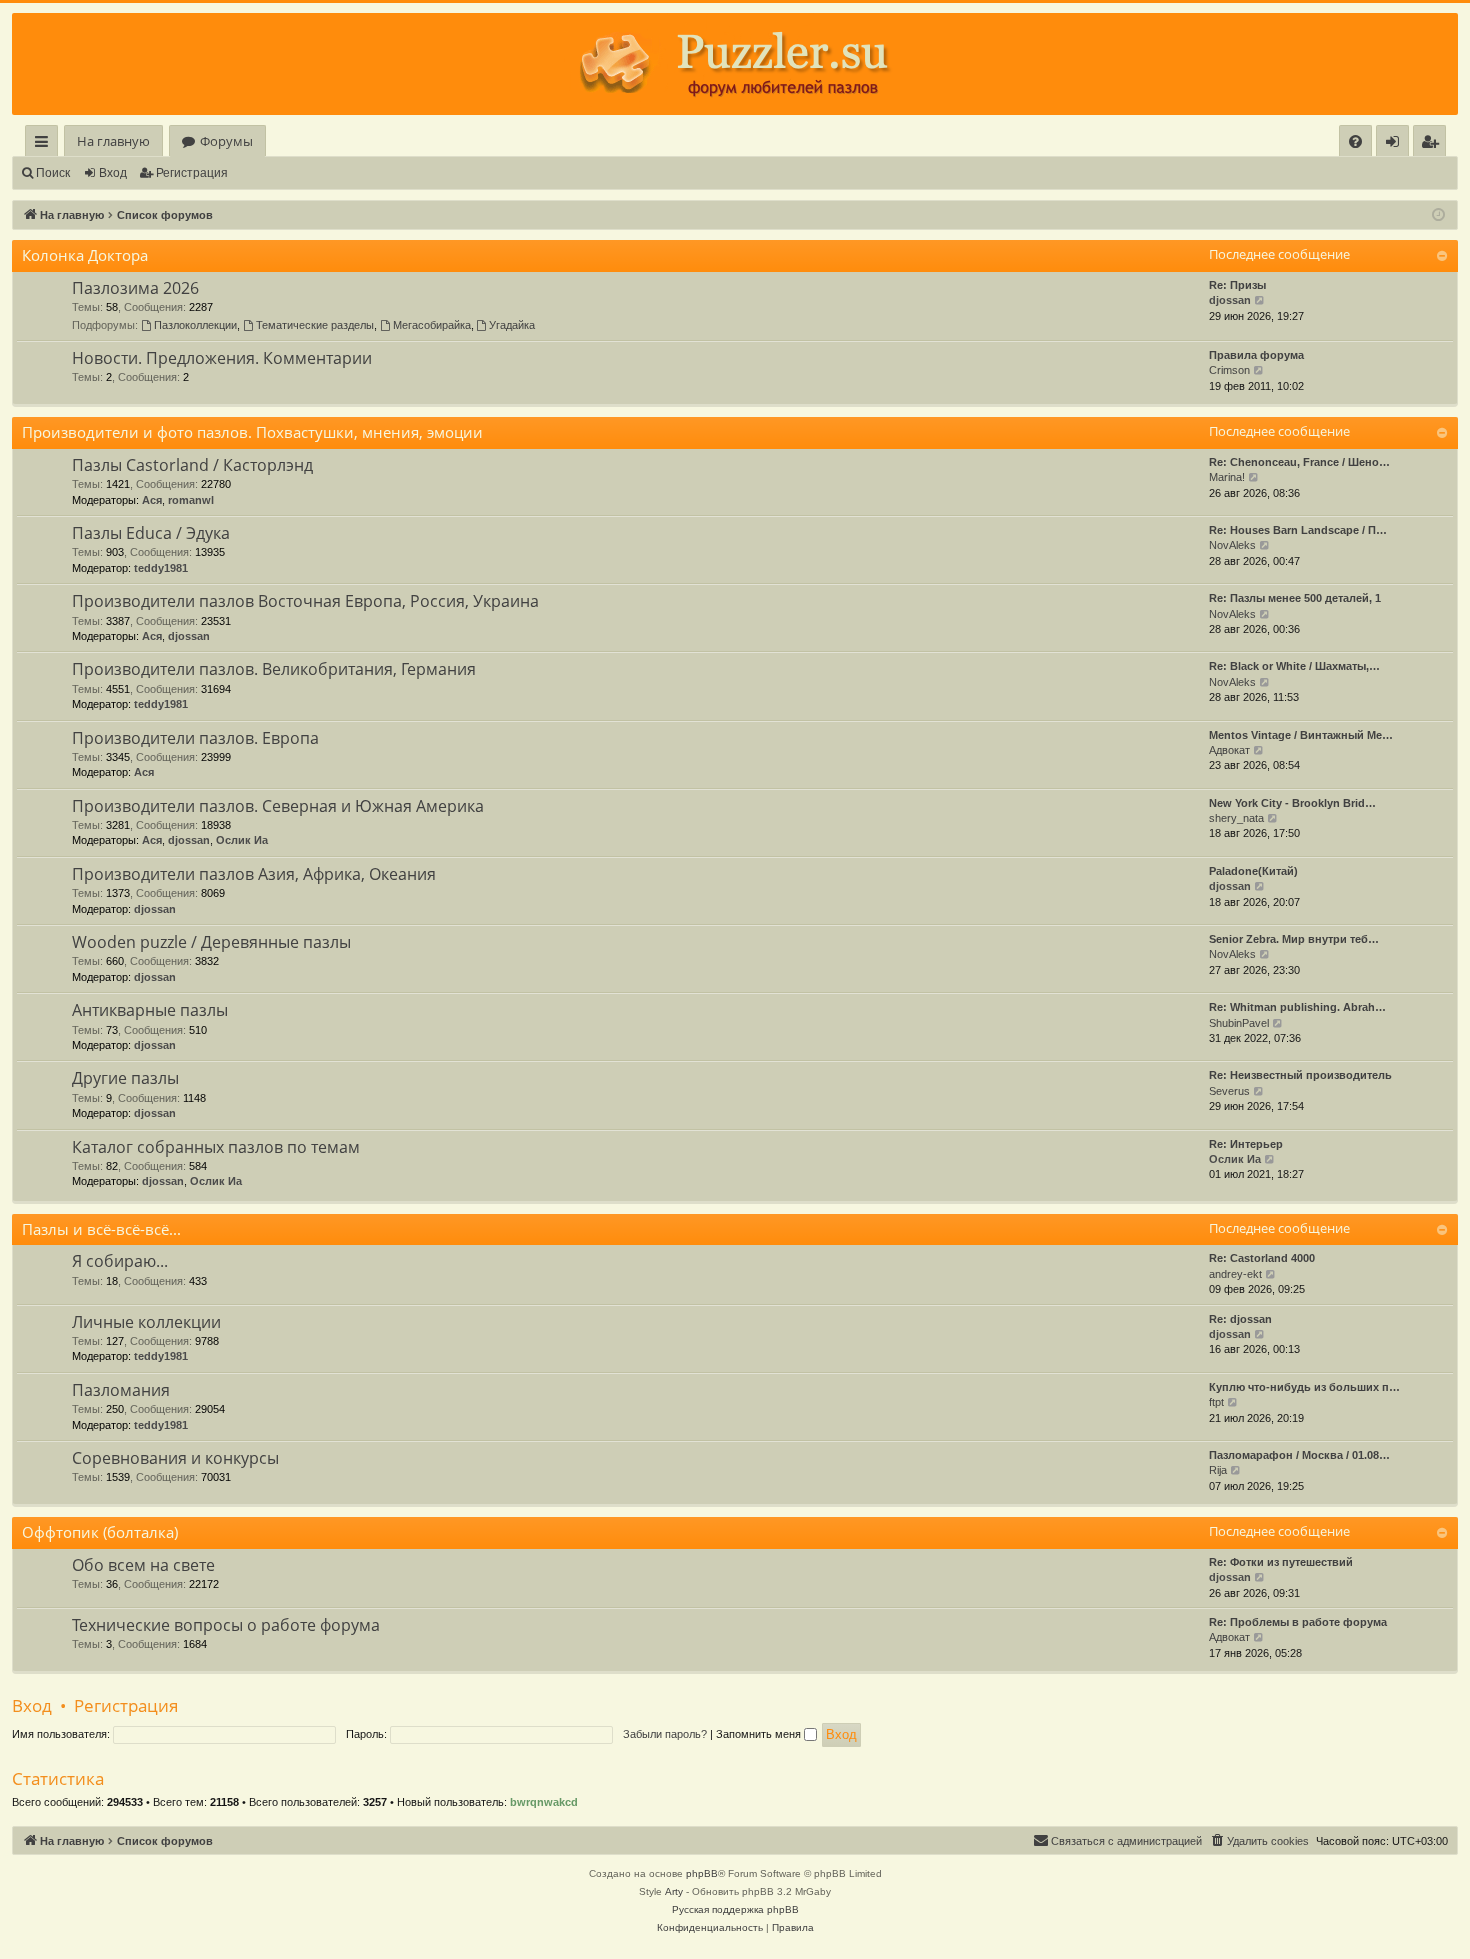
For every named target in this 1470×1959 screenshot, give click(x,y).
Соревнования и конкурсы (175, 1458)
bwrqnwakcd (544, 1802)
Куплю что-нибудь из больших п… (1304, 1387)
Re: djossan (1240, 1319)
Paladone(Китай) (1253, 871)
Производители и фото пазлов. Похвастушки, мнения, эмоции (252, 432)
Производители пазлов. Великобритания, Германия (274, 669)
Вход (113, 173)
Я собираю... (120, 1261)
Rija (1218, 1470)
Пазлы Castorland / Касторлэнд (192, 465)
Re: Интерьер (1246, 1144)
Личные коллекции (146, 1322)
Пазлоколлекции (195, 325)
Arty (674, 1891)
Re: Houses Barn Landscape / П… (1298, 530)
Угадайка (512, 325)
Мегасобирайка (432, 325)
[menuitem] (1355, 141)
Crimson (1229, 370)
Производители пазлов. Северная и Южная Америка (278, 806)
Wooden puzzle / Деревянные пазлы (211, 942)
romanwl (191, 500)
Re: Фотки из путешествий (1281, 1562)
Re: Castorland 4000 (1262, 1258)
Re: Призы (1237, 285)
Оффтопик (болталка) (100, 1532)
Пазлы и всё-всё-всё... (101, 1229)
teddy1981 (161, 568)
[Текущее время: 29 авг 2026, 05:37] (1438, 215)
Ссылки (45, 144)
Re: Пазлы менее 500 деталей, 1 (1295, 598)
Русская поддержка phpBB (735, 1909)
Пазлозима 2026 (135, 288)
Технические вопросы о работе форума (226, 1625)
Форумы (226, 141)
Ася (152, 500)
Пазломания (121, 1390)
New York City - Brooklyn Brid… (1292, 803)
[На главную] (735, 64)
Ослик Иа (242, 840)
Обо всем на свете (143, 1565)
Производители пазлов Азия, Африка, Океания (254, 874)
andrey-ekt (1235, 1274)
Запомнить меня (760, 1734)
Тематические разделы (315, 325)
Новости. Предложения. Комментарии (222, 358)
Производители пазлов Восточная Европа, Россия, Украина (305, 601)
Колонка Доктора (85, 255)
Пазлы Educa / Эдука (151, 533)
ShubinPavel (1239, 1023)
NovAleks (1232, 545)
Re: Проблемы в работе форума (1298, 1622)
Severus (1229, 1091)
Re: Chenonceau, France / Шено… (1299, 462)
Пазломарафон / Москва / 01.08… (1299, 1455)
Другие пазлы (125, 1078)
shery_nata (1236, 818)
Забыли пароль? (665, 1734)
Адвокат (1229, 750)
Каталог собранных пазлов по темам (216, 1147)
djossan (1230, 300)
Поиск (53, 173)
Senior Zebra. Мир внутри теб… (1294, 939)
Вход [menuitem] (1396, 144)
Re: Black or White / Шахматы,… (1294, 666)
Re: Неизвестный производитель (1300, 1075)
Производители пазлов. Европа (195, 738)
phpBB (702, 1873)
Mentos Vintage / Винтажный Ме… (1301, 735)
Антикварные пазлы (150, 1010)
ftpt (1216, 1402)
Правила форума (1256, 355)
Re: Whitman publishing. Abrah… (1297, 1007)
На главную (113, 141)
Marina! (1227, 477)
